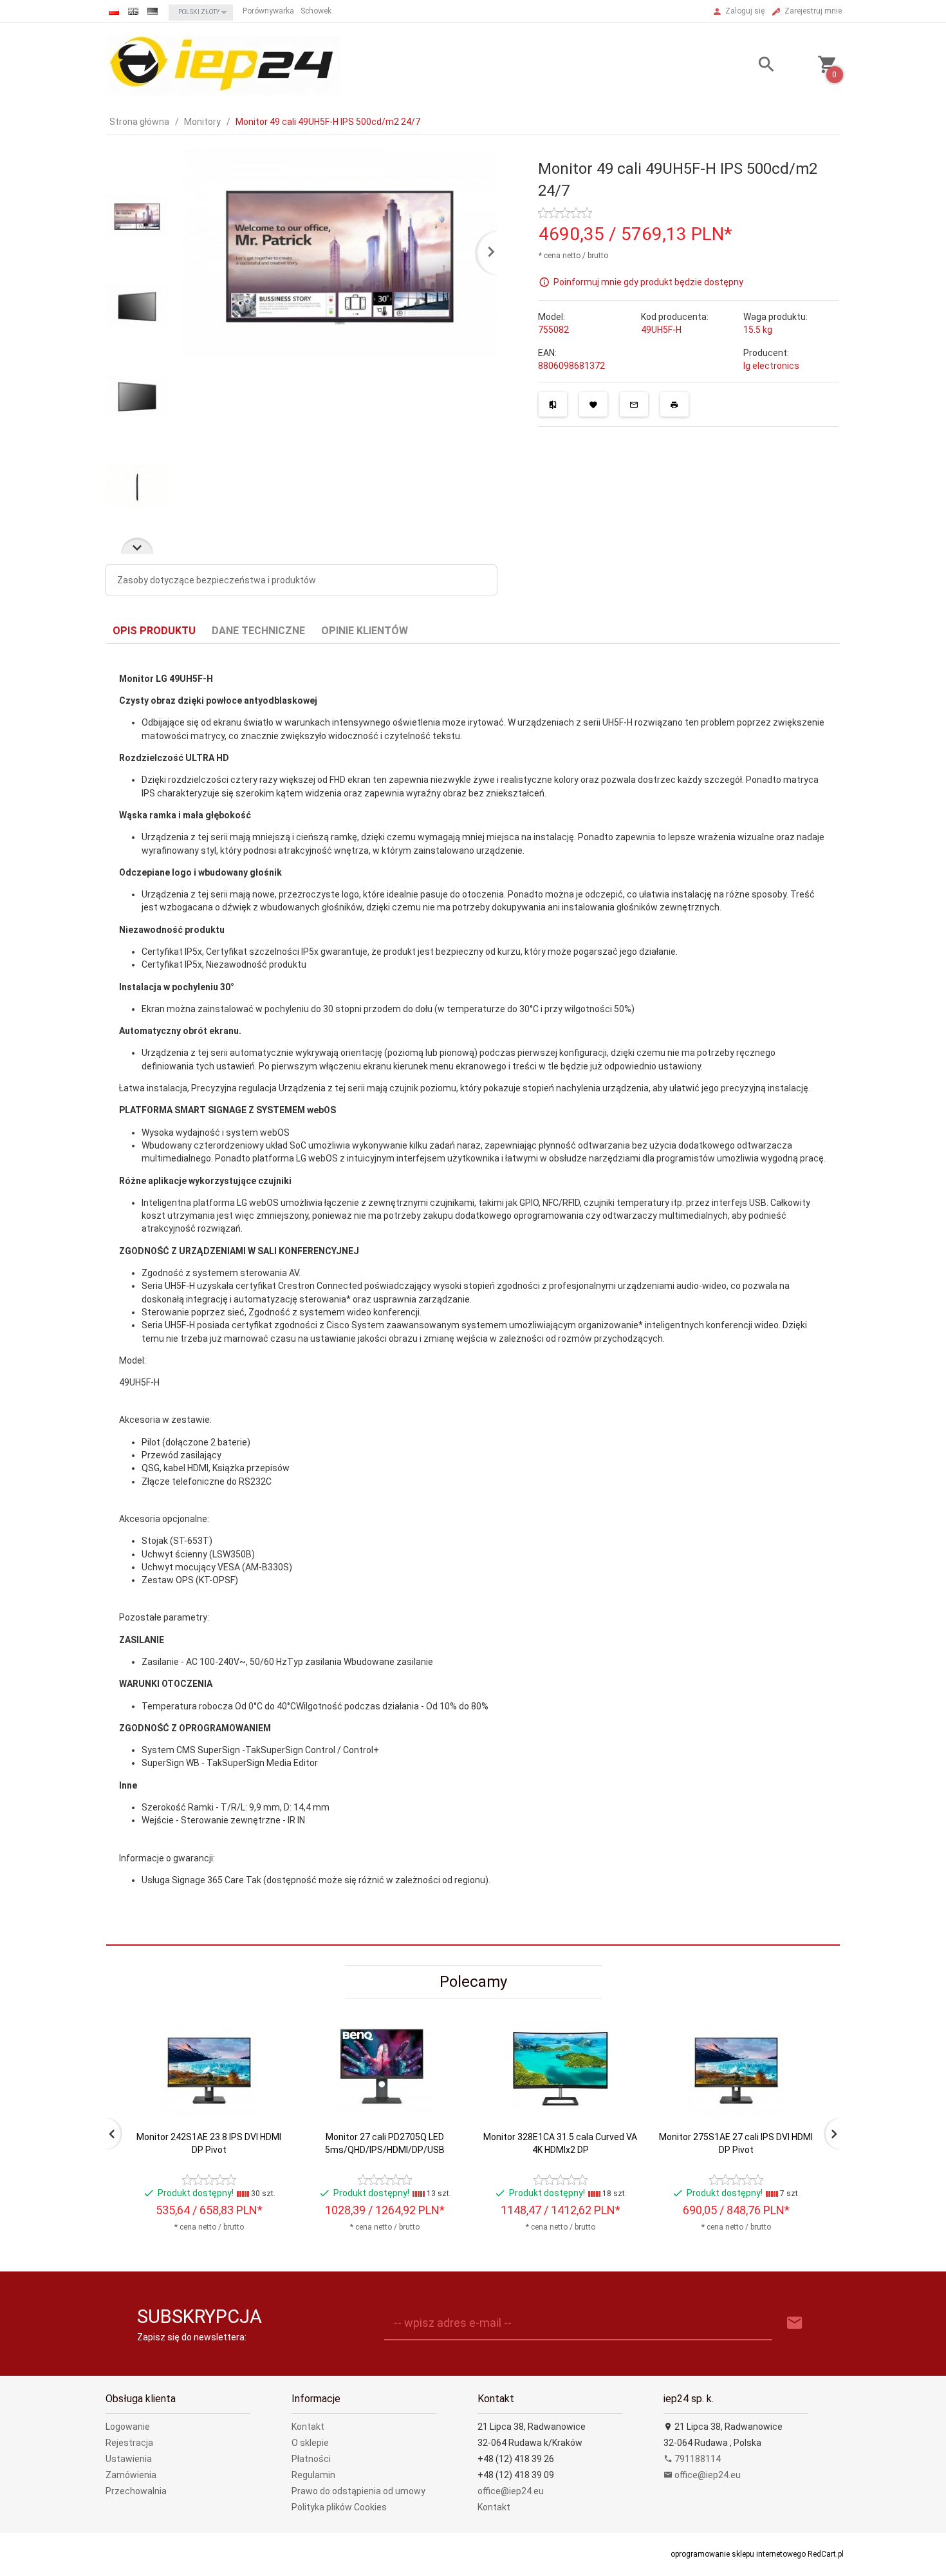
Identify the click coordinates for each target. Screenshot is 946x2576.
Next (137, 546)
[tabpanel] (473, 1295)
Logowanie (128, 2427)
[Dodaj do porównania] (553, 404)
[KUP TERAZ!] (266, 2123)
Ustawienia (129, 2459)
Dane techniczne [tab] (258, 631)
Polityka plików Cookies (339, 2507)
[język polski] (114, 11)
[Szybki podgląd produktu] (266, 2026)
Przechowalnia (136, 2491)
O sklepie (310, 2443)
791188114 (697, 2459)
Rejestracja (129, 2443)
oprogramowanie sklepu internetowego (738, 2554)
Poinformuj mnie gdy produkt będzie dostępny (648, 281)
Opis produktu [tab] (154, 631)
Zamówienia (131, 2475)
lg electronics (771, 366)
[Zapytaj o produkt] (634, 404)
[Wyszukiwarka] (750, 66)
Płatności (311, 2459)
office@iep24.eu (511, 2491)
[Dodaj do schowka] (593, 404)
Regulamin (313, 2475)
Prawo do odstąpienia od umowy (358, 2491)
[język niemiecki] (153, 11)
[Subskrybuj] (795, 2323)
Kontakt (308, 2427)
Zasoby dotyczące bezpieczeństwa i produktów (217, 580)
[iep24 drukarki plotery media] (223, 65)
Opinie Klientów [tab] (365, 631)
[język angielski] (133, 11)
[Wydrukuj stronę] (674, 404)
